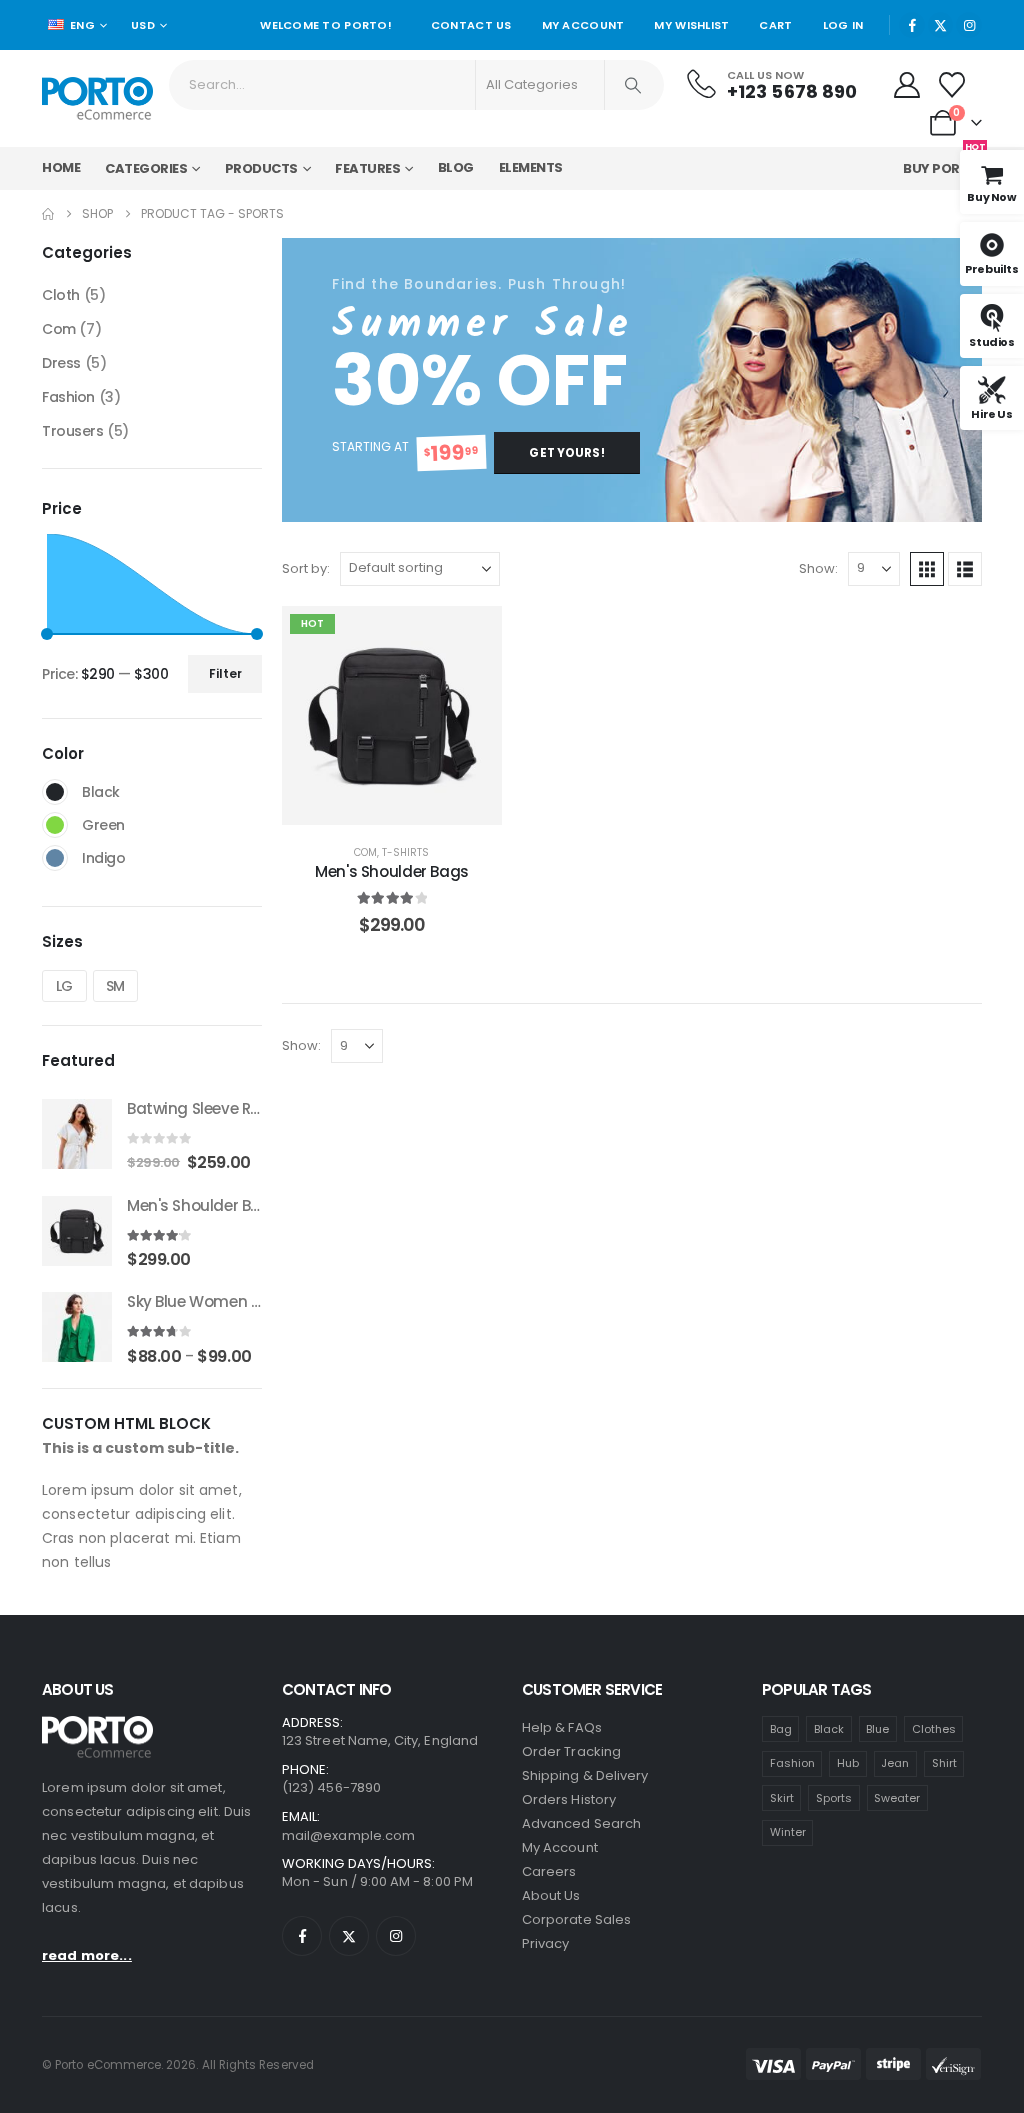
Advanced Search (581, 1823)
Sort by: (306, 568)
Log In (843, 25)
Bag (781, 1729)
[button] (927, 569)
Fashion (68, 397)
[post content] (392, 716)
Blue (877, 1729)
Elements (531, 167)
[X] (941, 25)
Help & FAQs (562, 1727)
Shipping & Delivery (585, 1775)
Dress (61, 363)
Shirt (944, 1763)
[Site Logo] (97, 98)
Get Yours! (566, 453)
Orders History (569, 1799)
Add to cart (406, 804)
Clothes (934, 1729)
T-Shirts (405, 852)
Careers (549, 1871)
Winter (788, 1832)
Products (261, 168)
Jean (895, 1763)
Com (365, 852)
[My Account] (907, 85)
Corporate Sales (576, 1919)
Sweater (897, 1798)
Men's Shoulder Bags (392, 871)
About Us (551, 1895)
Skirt (782, 1798)
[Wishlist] (952, 85)
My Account (583, 25)
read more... (87, 1955)
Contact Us (471, 25)
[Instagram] (969, 25)
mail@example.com (348, 1835)
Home (61, 167)
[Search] (633, 85)
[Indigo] (55, 858)
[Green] (55, 825)
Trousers (73, 431)
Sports (834, 1798)
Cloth (61, 295)
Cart (775, 25)
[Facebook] (912, 25)
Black (829, 1729)
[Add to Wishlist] (472, 636)
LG (64, 986)
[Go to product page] (77, 1134)
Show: (818, 568)
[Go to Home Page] (48, 214)
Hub (848, 1763)
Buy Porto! (944, 163)
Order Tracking (571, 1751)
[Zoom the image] (97, 1727)
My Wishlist (691, 25)
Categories (146, 168)
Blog (456, 167)
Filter (225, 673)
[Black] (55, 792)
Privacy (545, 1943)
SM (115, 986)
